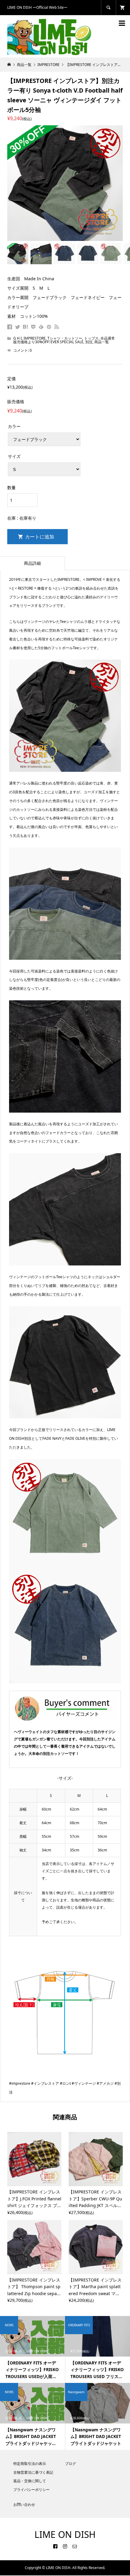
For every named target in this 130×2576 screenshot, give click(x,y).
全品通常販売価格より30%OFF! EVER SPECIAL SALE (64, 340)
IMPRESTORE (35, 338)
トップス (91, 338)
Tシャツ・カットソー (65, 338)
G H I (18, 338)
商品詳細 (32, 563)
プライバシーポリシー (31, 2490)
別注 (89, 342)
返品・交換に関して (30, 2481)
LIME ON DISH (65, 2534)
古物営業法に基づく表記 (33, 2472)
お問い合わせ (24, 2504)
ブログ (70, 2464)
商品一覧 (102, 342)
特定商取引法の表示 (30, 2464)
